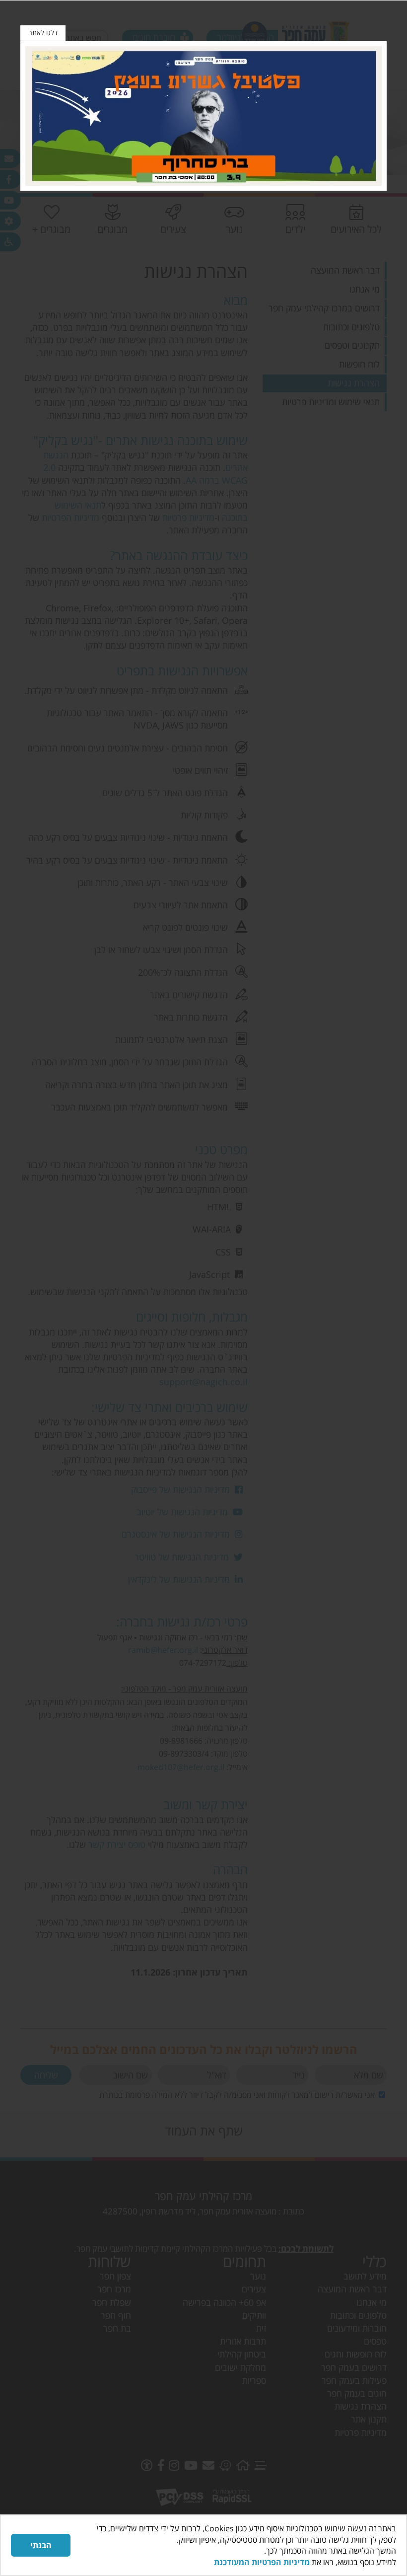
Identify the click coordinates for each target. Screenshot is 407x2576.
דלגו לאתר (43, 33)
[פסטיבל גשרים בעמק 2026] (203, 116)
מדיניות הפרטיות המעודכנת (262, 2562)
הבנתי (41, 2545)
